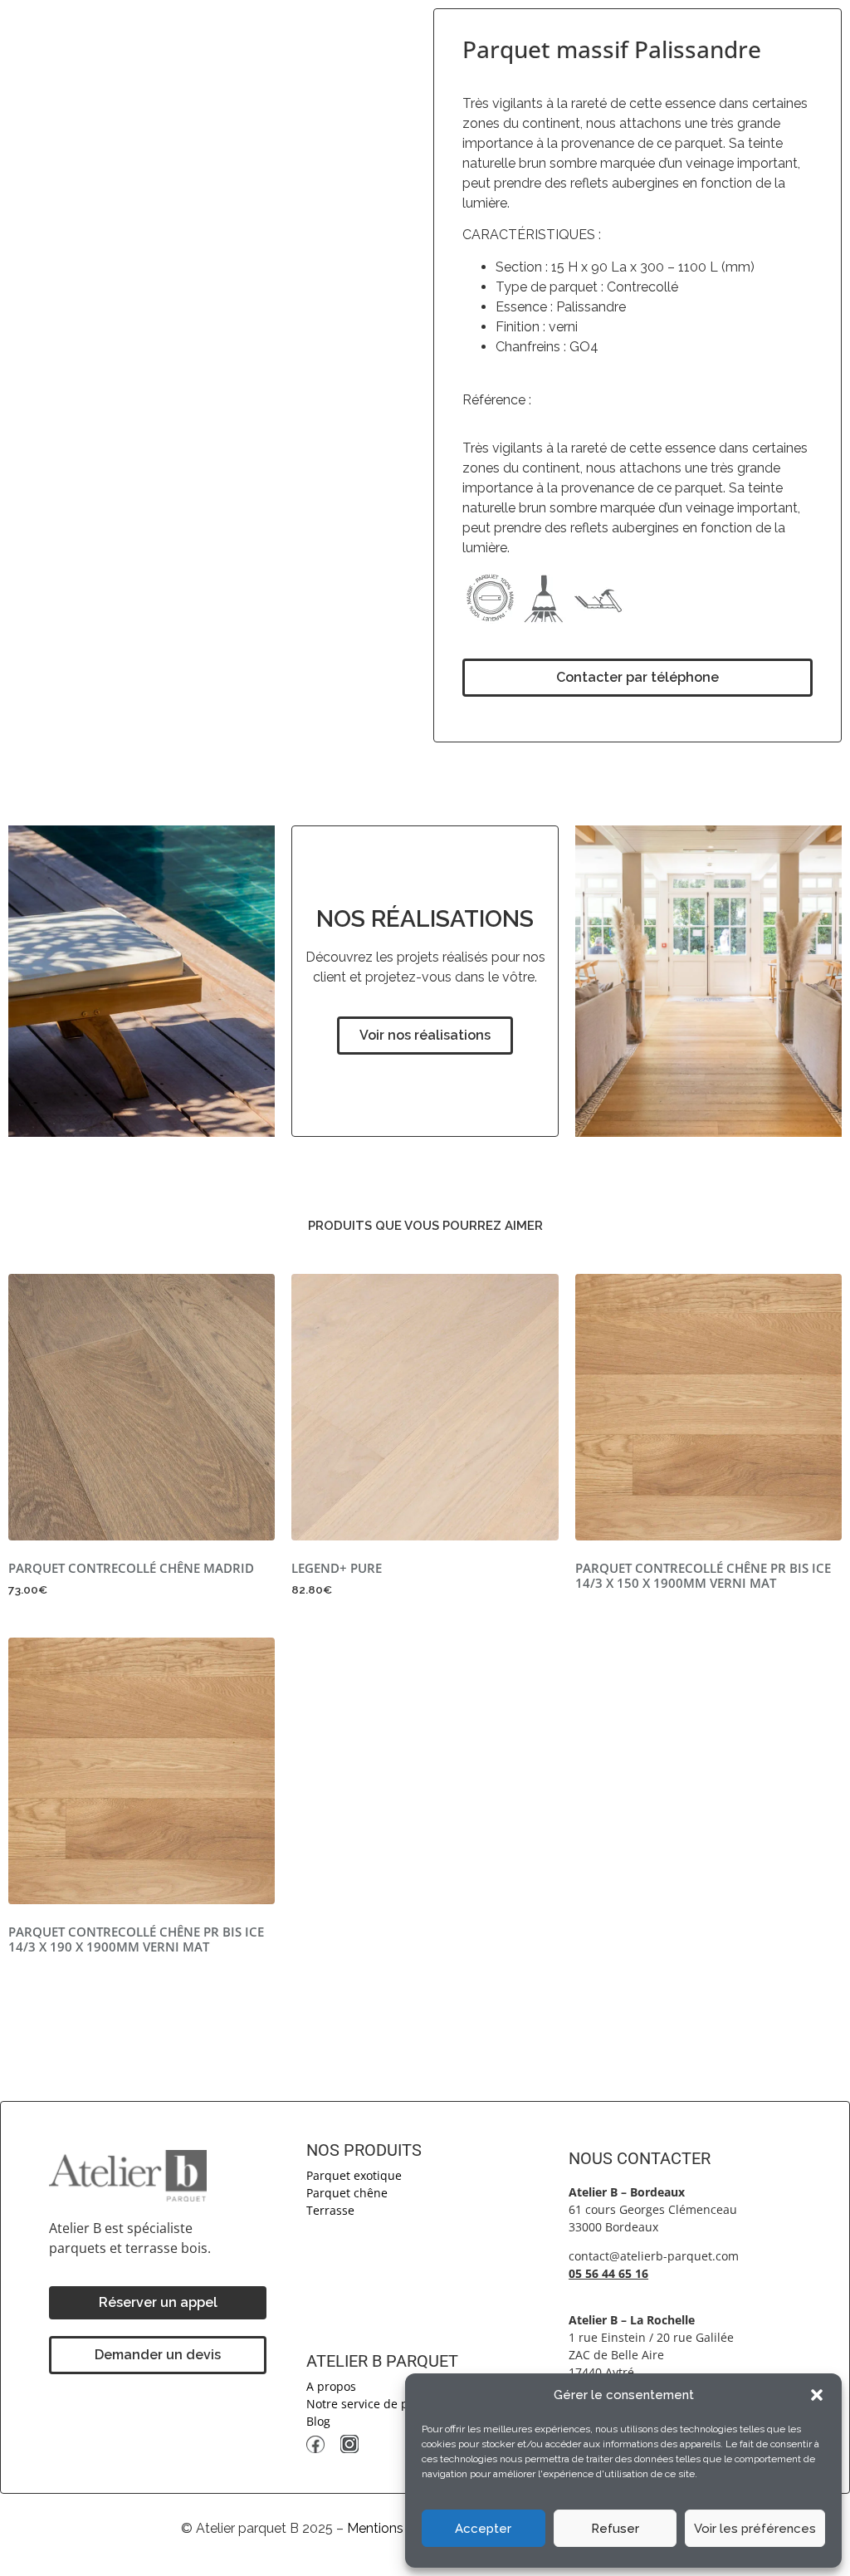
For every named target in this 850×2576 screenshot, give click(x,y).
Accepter (483, 2529)
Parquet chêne (347, 2193)
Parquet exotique (354, 2175)
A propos (331, 2386)
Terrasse (330, 2210)
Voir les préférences (755, 2529)
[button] (817, 2395)
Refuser (615, 2529)
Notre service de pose (367, 2404)
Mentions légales (399, 2528)
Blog (318, 2421)
